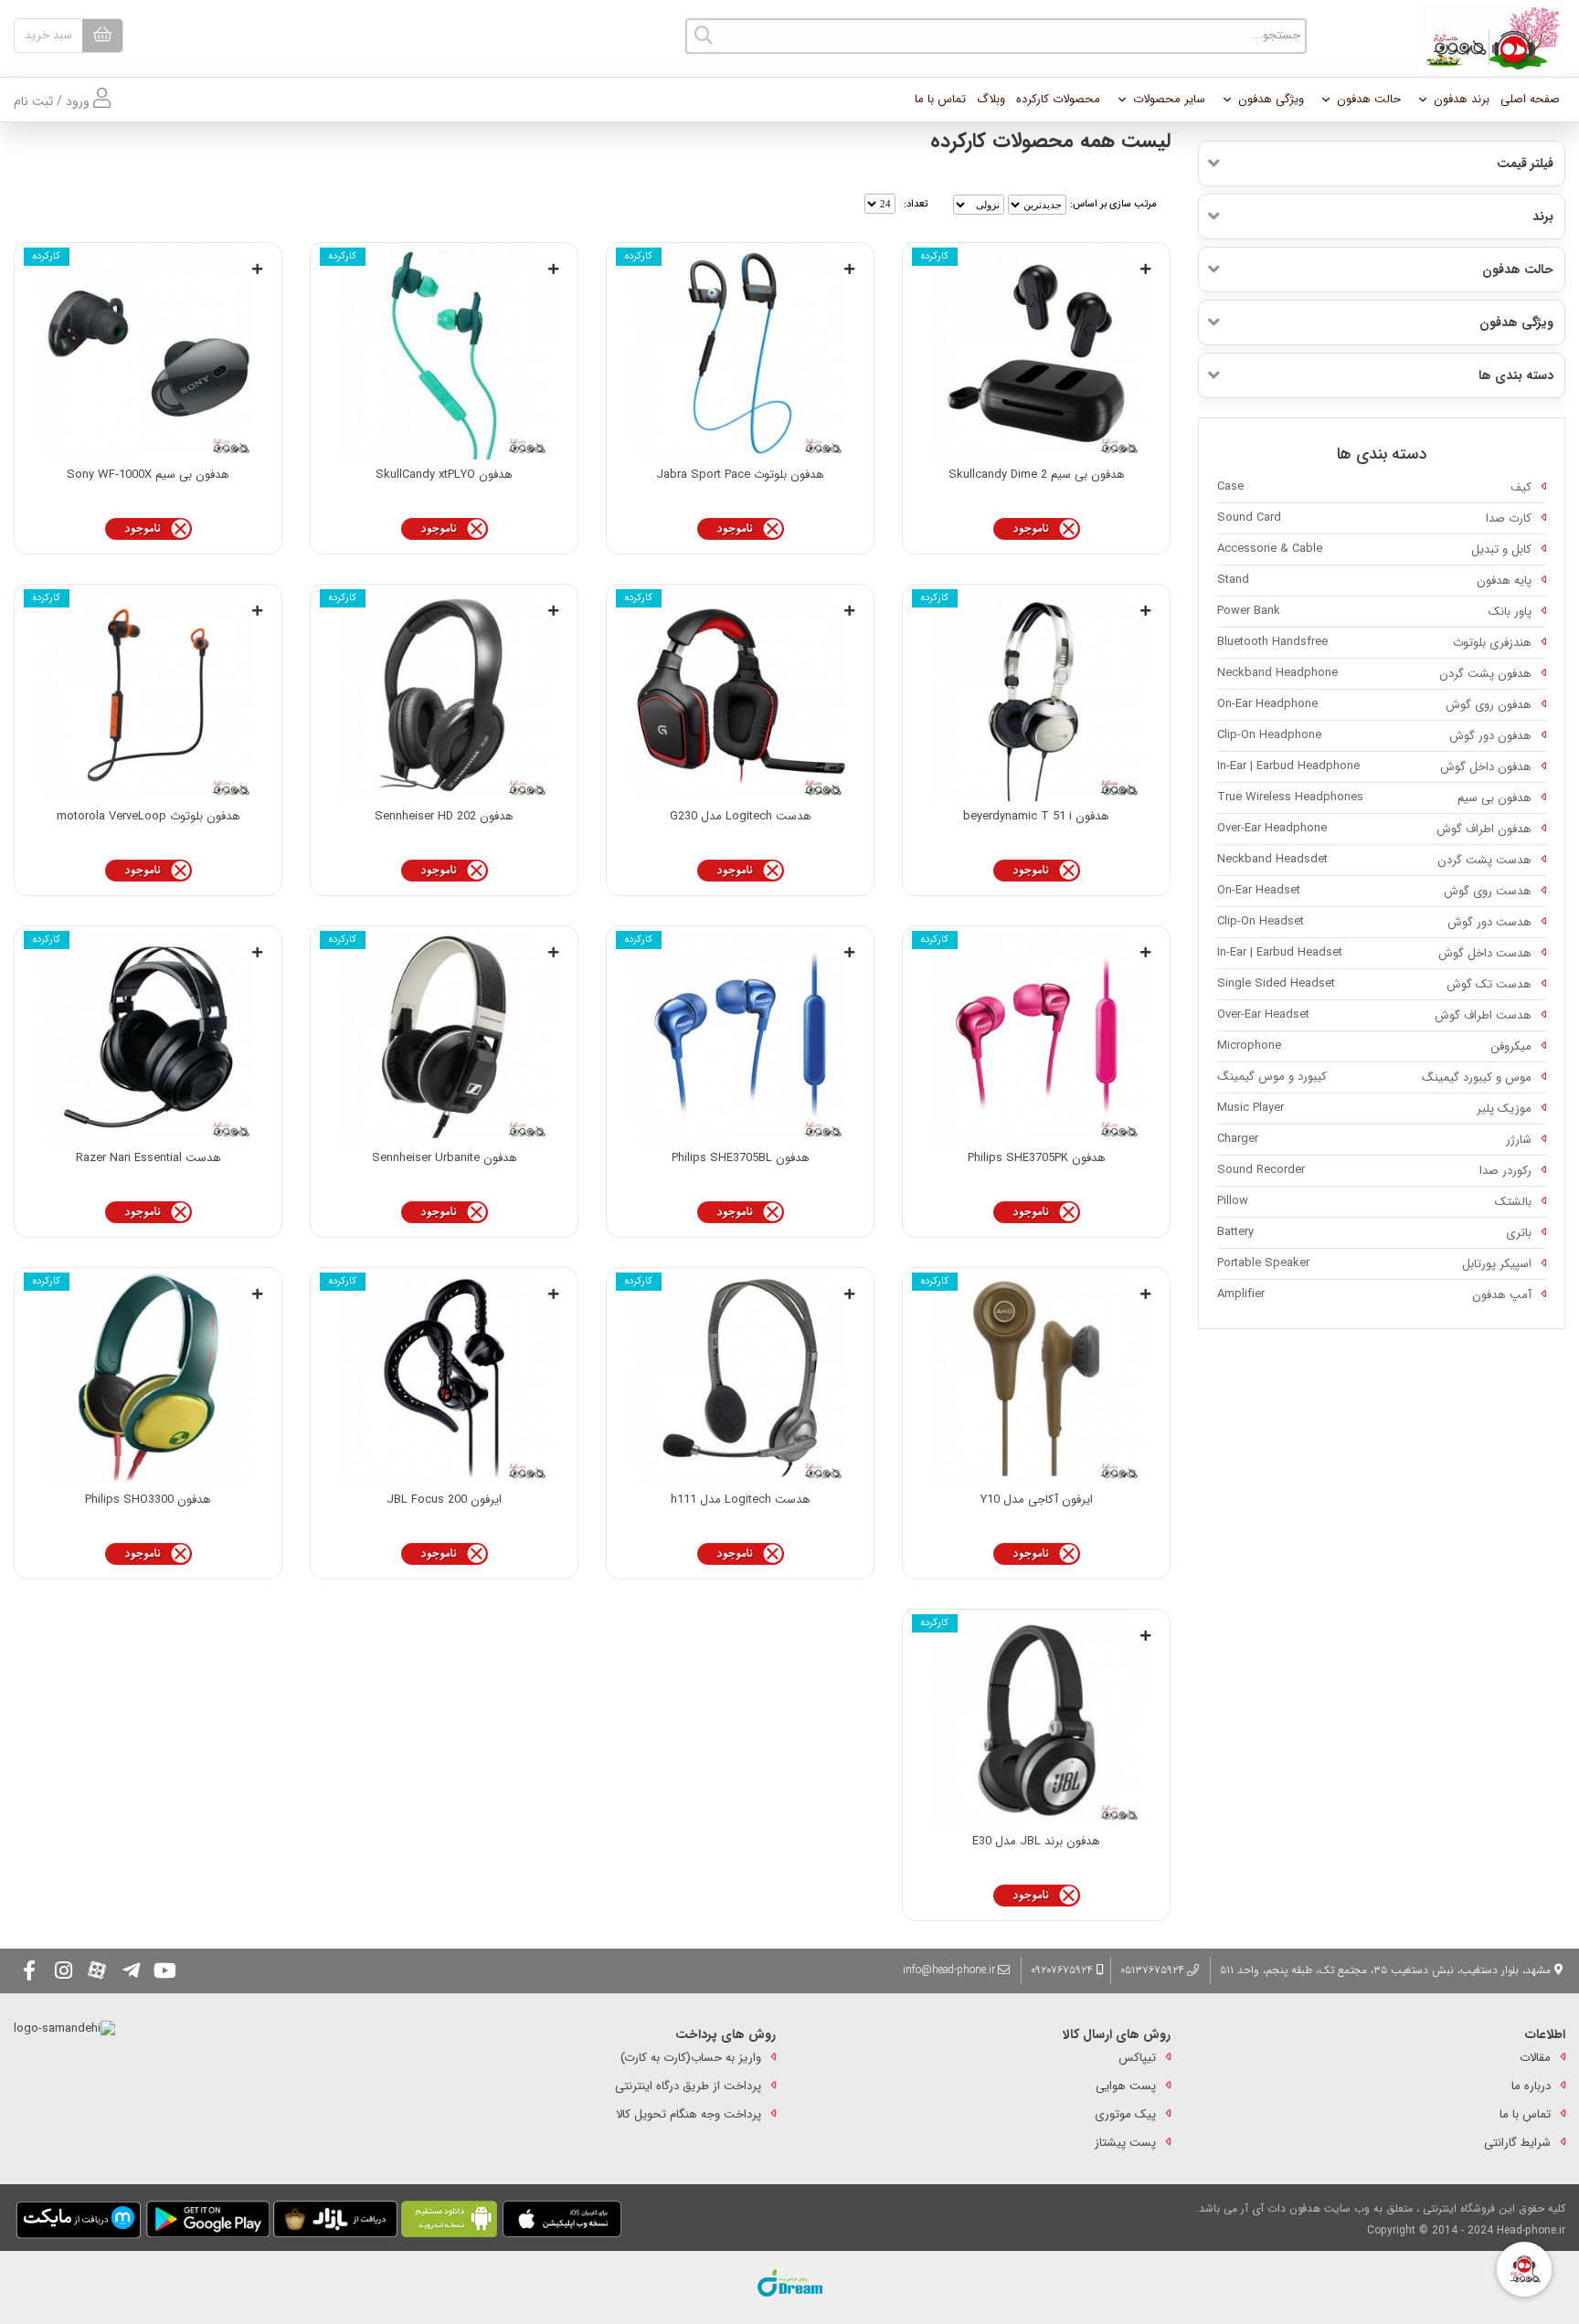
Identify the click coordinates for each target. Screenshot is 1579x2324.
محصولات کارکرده (1058, 99)
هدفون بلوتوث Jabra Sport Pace (740, 475)
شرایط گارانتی (1517, 2143)
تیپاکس (1137, 2058)
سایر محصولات (1169, 99)
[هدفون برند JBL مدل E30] (1036, 1720)
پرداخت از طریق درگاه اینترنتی (688, 2086)
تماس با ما (940, 99)
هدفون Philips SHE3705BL (741, 1158)
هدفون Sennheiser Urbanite (445, 1158)
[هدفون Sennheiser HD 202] (444, 695)
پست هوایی (1126, 2086)
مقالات (1535, 2058)
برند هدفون (1462, 99)
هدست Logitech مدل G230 (741, 816)
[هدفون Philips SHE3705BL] (740, 1037)
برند (1543, 217)
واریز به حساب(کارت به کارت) (691, 2058)
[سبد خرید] (102, 36)
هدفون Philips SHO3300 (148, 1500)
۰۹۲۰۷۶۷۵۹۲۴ (1064, 1970)
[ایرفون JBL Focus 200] (444, 1379)
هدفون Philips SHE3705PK (1037, 1158)
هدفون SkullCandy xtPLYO (444, 475)
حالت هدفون (1369, 99)
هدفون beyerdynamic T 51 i (1036, 816)
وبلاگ (991, 99)
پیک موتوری (1125, 2114)
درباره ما (1531, 2086)
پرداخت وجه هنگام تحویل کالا (689, 2114)
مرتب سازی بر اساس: (1113, 204)
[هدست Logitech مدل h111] (740, 1379)
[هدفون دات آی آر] (1488, 38)
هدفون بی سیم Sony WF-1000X (148, 475)
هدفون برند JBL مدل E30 (1036, 1841)
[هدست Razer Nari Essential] (148, 1037)
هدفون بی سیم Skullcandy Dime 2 (1037, 475)
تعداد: (916, 204)
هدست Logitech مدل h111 (741, 1500)
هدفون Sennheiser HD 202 (444, 816)
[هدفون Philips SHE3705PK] (1036, 1037)
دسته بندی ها (1516, 375)
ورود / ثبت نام (53, 101)
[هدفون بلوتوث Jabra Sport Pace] (740, 354)
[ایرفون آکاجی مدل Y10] (1036, 1379)
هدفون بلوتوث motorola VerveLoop (148, 816)
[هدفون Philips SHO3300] (148, 1379)
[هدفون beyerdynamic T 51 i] (1036, 695)
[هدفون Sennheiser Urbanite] (444, 1037)
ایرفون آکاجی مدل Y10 (1037, 1500)
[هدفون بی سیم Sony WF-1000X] (148, 354)
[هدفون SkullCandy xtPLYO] (444, 354)
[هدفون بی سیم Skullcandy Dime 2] (1036, 354)
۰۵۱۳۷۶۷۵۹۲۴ (1152, 1970)
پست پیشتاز (1125, 2143)
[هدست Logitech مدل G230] (740, 695)
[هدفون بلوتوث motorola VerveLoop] (148, 695)
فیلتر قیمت (1525, 164)
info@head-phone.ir (949, 1970)
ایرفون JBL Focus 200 (444, 1500)
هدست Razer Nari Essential (148, 1158)
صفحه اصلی (1530, 99)
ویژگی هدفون (1271, 99)
